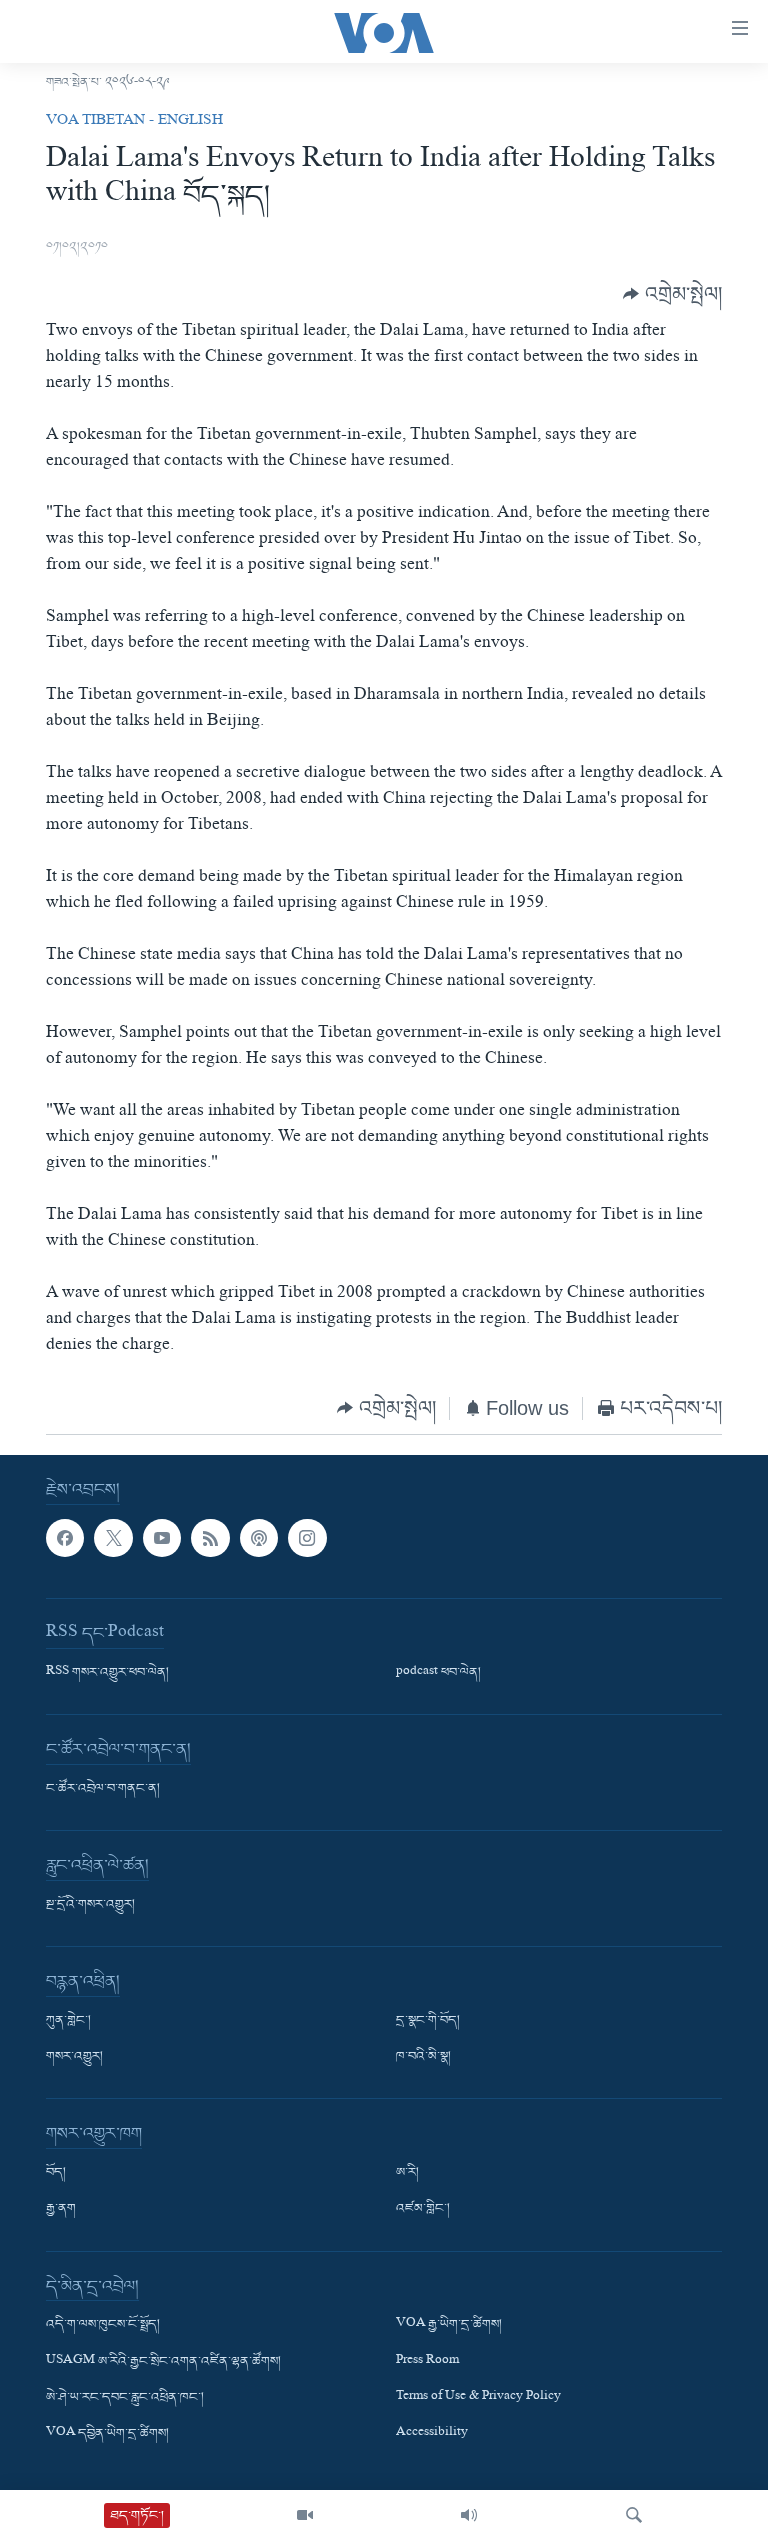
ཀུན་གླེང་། (68, 2022)
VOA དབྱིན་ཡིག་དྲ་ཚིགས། (107, 2434)
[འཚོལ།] (634, 2515)
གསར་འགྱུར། (74, 2058)
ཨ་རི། (407, 2174)
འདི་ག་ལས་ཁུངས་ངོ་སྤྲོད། (103, 2326)
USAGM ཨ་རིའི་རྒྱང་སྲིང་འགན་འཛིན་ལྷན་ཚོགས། (163, 2362)
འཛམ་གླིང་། (423, 2210)
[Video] (305, 2515)
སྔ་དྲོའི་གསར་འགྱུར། (90, 1906)
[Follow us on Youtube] (162, 1538)
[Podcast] (259, 1538)
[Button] (672, 294)
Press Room (427, 2362)
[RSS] (210, 1538)
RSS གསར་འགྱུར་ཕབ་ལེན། (107, 1674)
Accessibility (432, 2434)
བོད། (56, 2174)
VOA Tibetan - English (134, 122)
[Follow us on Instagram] (307, 1538)
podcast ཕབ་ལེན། (438, 1674)
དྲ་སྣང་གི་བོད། (428, 2022)
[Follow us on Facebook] (65, 1538)
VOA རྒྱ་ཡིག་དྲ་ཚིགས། (449, 2326)
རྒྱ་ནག (61, 2210)
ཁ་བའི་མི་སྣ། (423, 2058)
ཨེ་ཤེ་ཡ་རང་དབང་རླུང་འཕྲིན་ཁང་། (125, 2398)
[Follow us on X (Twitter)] (113, 1538)
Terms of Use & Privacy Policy (478, 2398)
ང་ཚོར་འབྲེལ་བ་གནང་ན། (103, 1790)
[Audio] (469, 2515)
